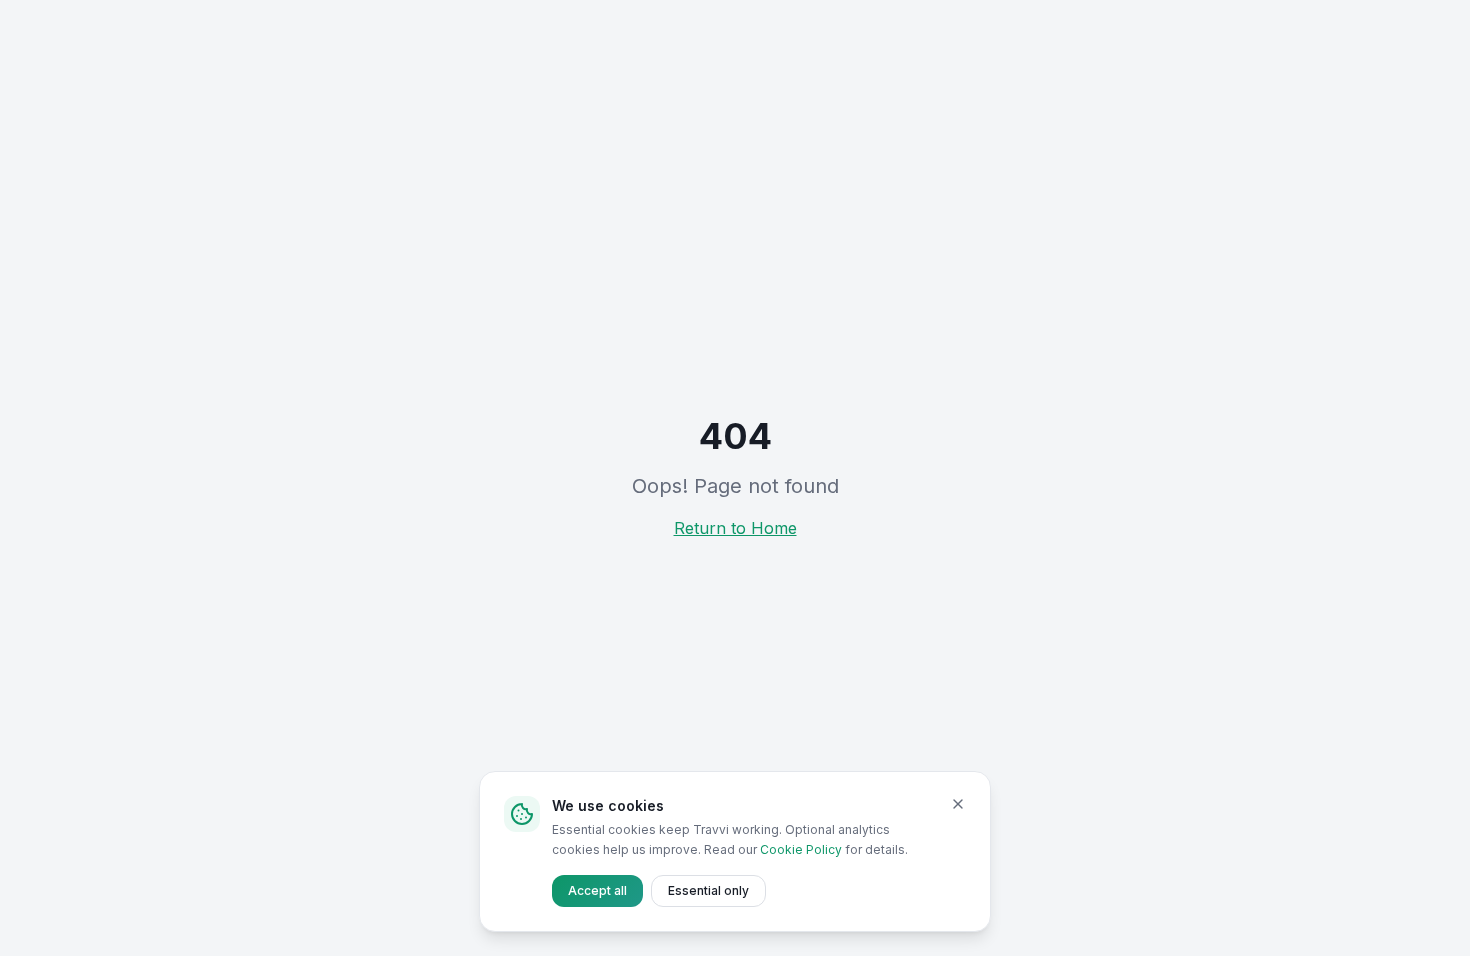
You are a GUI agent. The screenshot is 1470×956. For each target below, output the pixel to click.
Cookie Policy (801, 849)
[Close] (958, 804)
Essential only (708, 890)
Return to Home (735, 528)
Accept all (597, 890)
